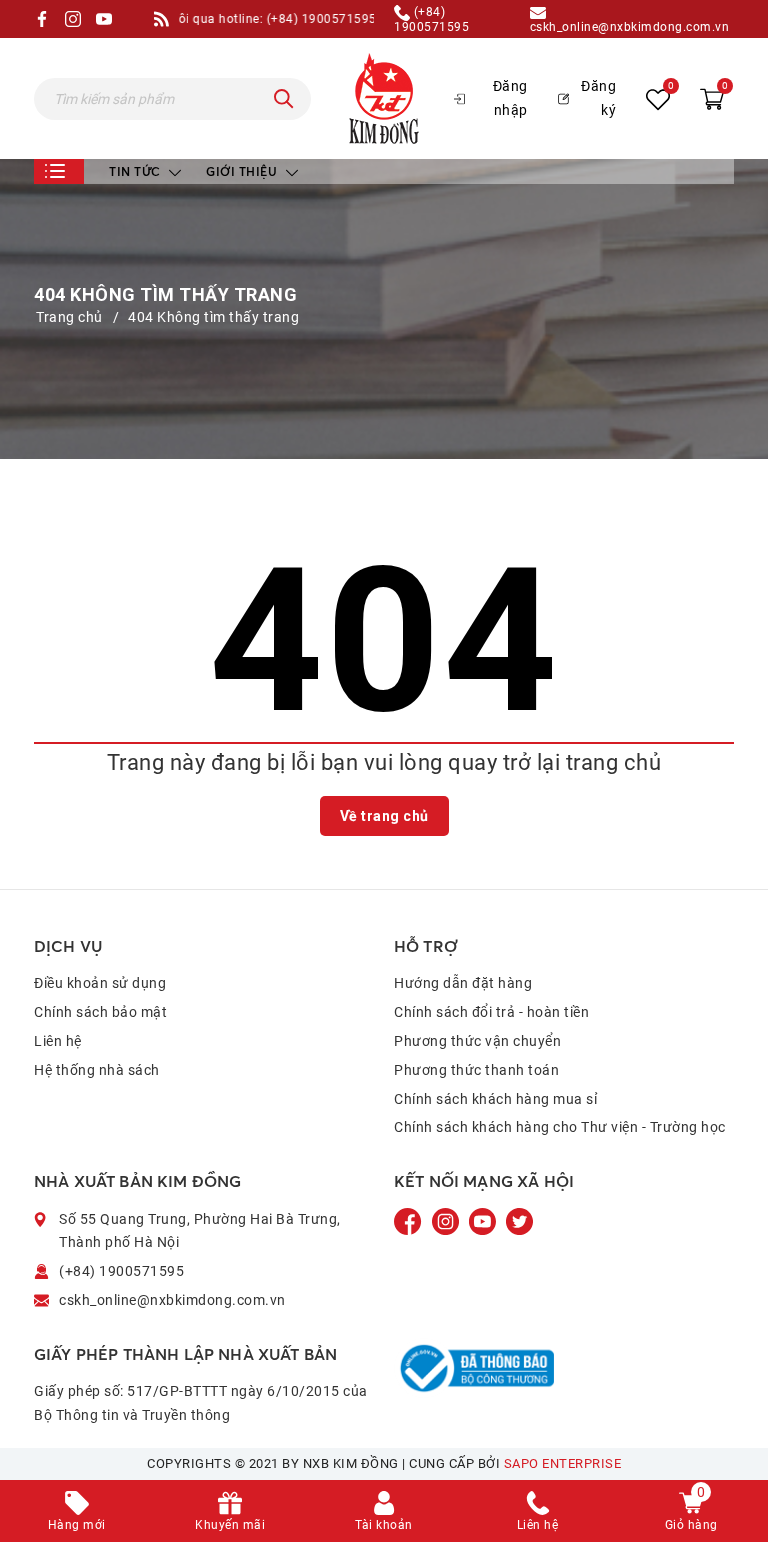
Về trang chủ (384, 816)
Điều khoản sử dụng (100, 983)
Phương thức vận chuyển (477, 1041)
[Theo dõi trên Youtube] (484, 1220)
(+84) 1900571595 (431, 19)
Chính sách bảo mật (100, 1012)
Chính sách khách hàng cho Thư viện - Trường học (560, 1127)
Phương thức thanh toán (476, 1070)
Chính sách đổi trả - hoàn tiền (491, 1012)
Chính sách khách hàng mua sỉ (495, 1099)
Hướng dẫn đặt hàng (463, 983)
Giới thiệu (243, 171)
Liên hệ (58, 1041)
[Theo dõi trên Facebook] (410, 1220)
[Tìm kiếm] (284, 99)
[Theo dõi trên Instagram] (447, 1220)
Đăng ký (598, 98)
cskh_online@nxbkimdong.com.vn (630, 26)
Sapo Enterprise (563, 1463)
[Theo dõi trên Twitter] (519, 1220)
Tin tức (136, 171)
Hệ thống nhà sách (97, 1070)
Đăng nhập (510, 98)
